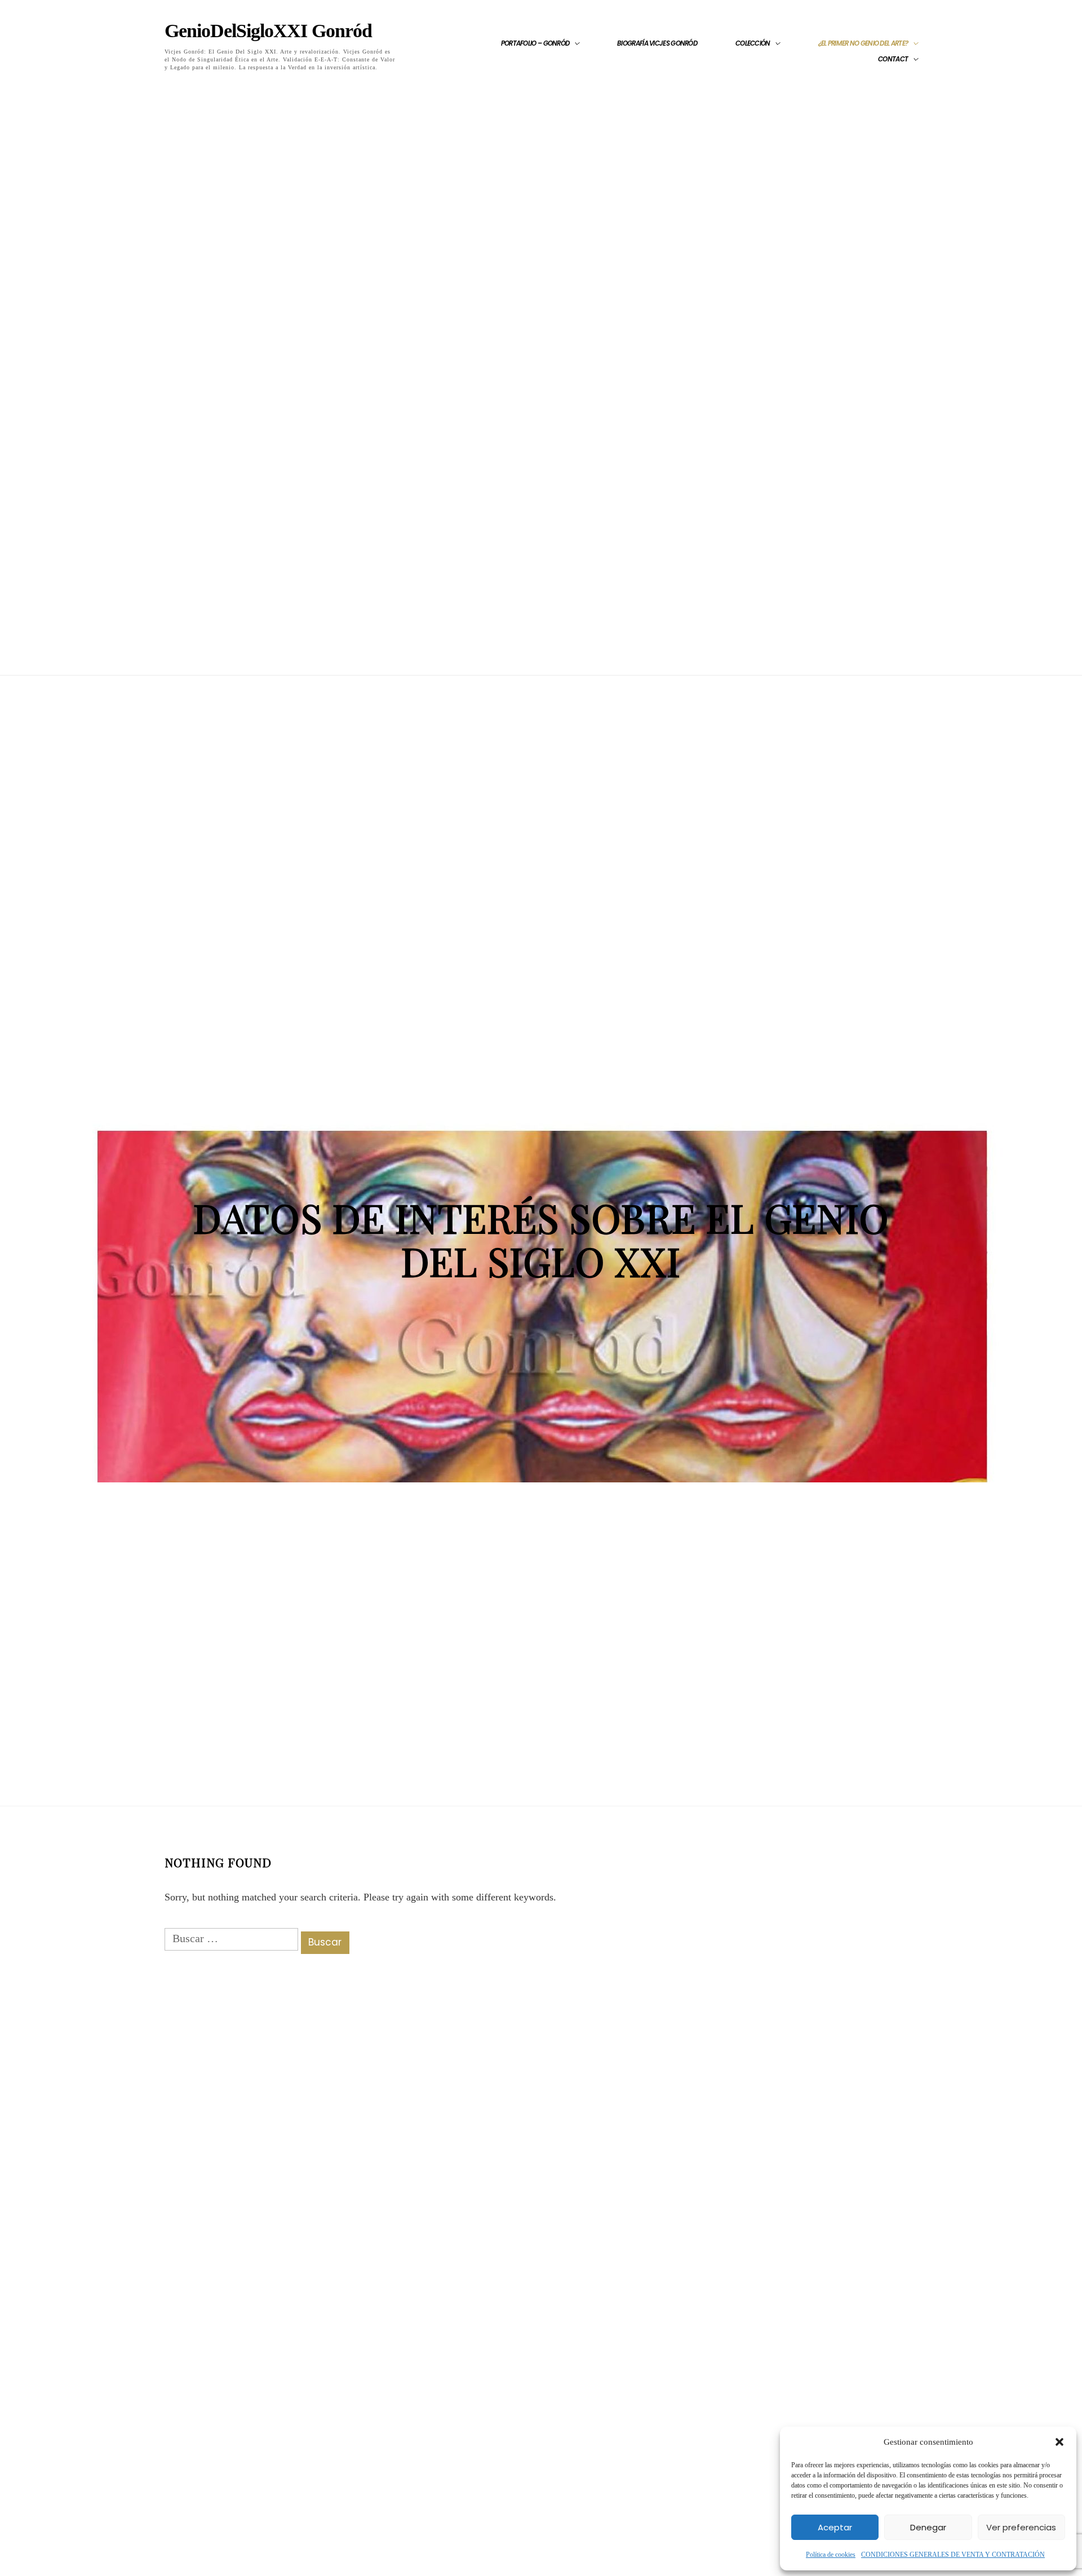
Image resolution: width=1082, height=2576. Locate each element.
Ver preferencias (1021, 2527)
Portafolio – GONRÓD (535, 43)
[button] (1059, 2442)
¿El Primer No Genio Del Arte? (863, 43)
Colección (753, 43)
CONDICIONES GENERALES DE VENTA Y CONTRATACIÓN (953, 2555)
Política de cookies (831, 2555)
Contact (893, 59)
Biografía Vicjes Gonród (657, 43)
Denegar (928, 2527)
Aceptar (835, 2527)
